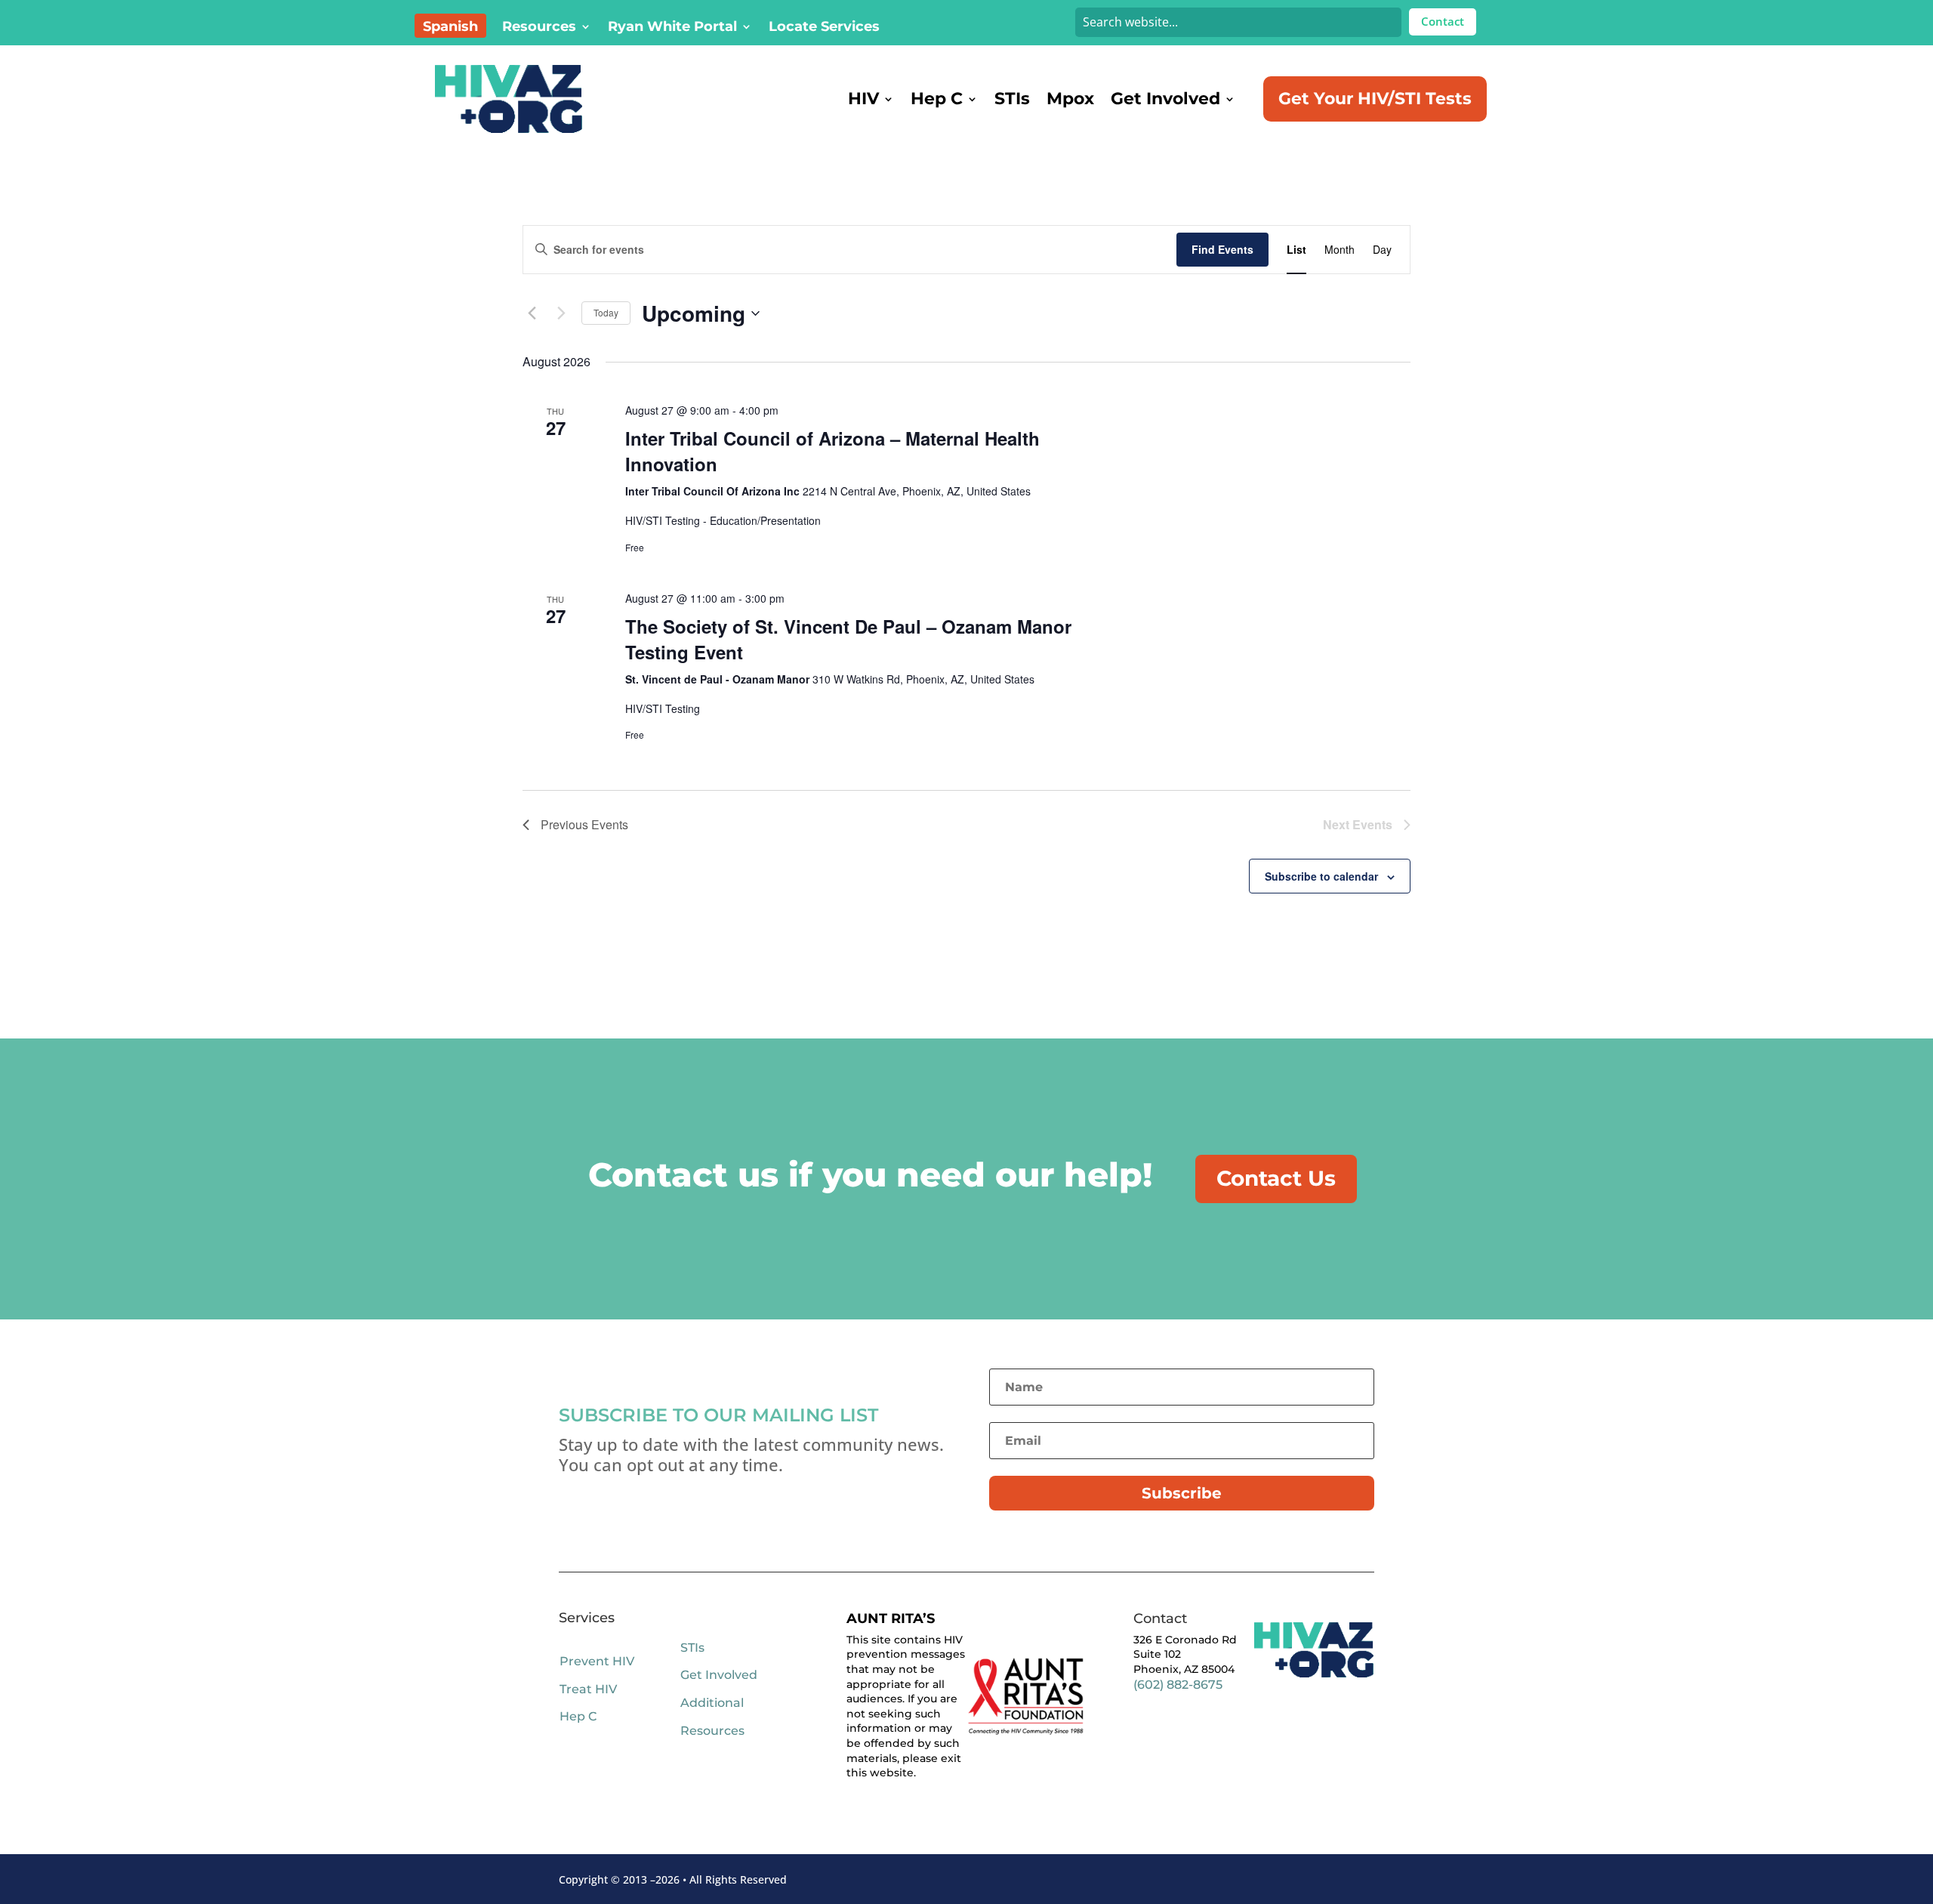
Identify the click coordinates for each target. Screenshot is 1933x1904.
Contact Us (1276, 1178)
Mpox (1070, 99)
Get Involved (1165, 99)
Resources (539, 28)
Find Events (1222, 249)
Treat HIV (588, 1689)
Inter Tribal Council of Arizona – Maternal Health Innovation (832, 451)
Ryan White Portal (672, 28)
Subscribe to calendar (1321, 876)
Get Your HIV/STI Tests (1375, 99)
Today (606, 312)
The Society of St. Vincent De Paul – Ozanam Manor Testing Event (848, 639)
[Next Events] (561, 313)
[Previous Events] (532, 313)
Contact (1443, 21)
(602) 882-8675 (1178, 1685)
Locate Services (824, 28)
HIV (863, 99)
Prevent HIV (597, 1661)
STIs (1012, 99)
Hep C (937, 99)
